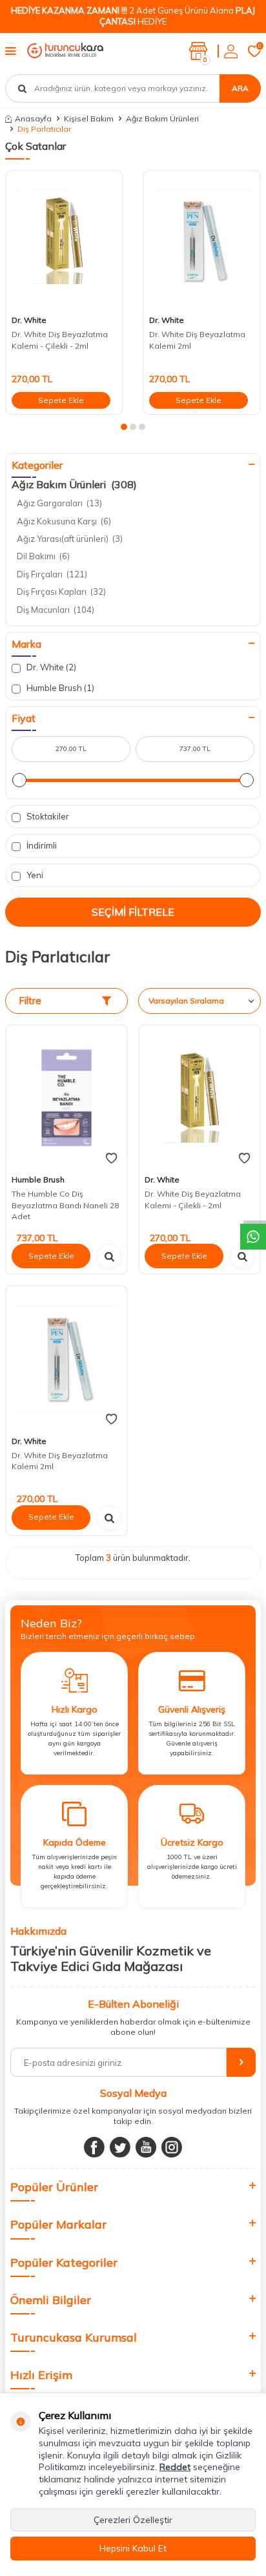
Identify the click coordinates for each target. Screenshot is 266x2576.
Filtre (30, 1001)
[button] (124, 427)
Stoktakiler (47, 816)
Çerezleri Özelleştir (133, 2520)
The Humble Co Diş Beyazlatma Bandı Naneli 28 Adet (65, 1205)
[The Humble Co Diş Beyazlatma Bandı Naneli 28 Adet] (66, 1097)
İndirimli (41, 845)
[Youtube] (146, 2147)
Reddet (175, 2467)
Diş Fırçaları (52, 574)
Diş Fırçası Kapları (61, 592)
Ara (240, 88)
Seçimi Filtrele (133, 912)
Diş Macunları (56, 610)
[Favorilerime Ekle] (111, 1159)
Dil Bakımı (43, 556)
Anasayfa (33, 118)
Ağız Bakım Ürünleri (162, 118)
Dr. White (29, 320)
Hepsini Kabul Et (133, 2548)
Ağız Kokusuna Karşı (64, 521)
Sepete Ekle (61, 400)
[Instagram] (172, 2147)
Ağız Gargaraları (59, 503)
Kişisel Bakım (89, 118)
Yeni (34, 875)
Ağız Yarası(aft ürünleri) (70, 539)
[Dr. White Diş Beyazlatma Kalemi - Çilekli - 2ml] (64, 241)
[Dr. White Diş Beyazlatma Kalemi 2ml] (202, 241)
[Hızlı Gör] (109, 1256)
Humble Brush (59, 688)
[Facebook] (94, 2147)
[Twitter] (120, 2147)
